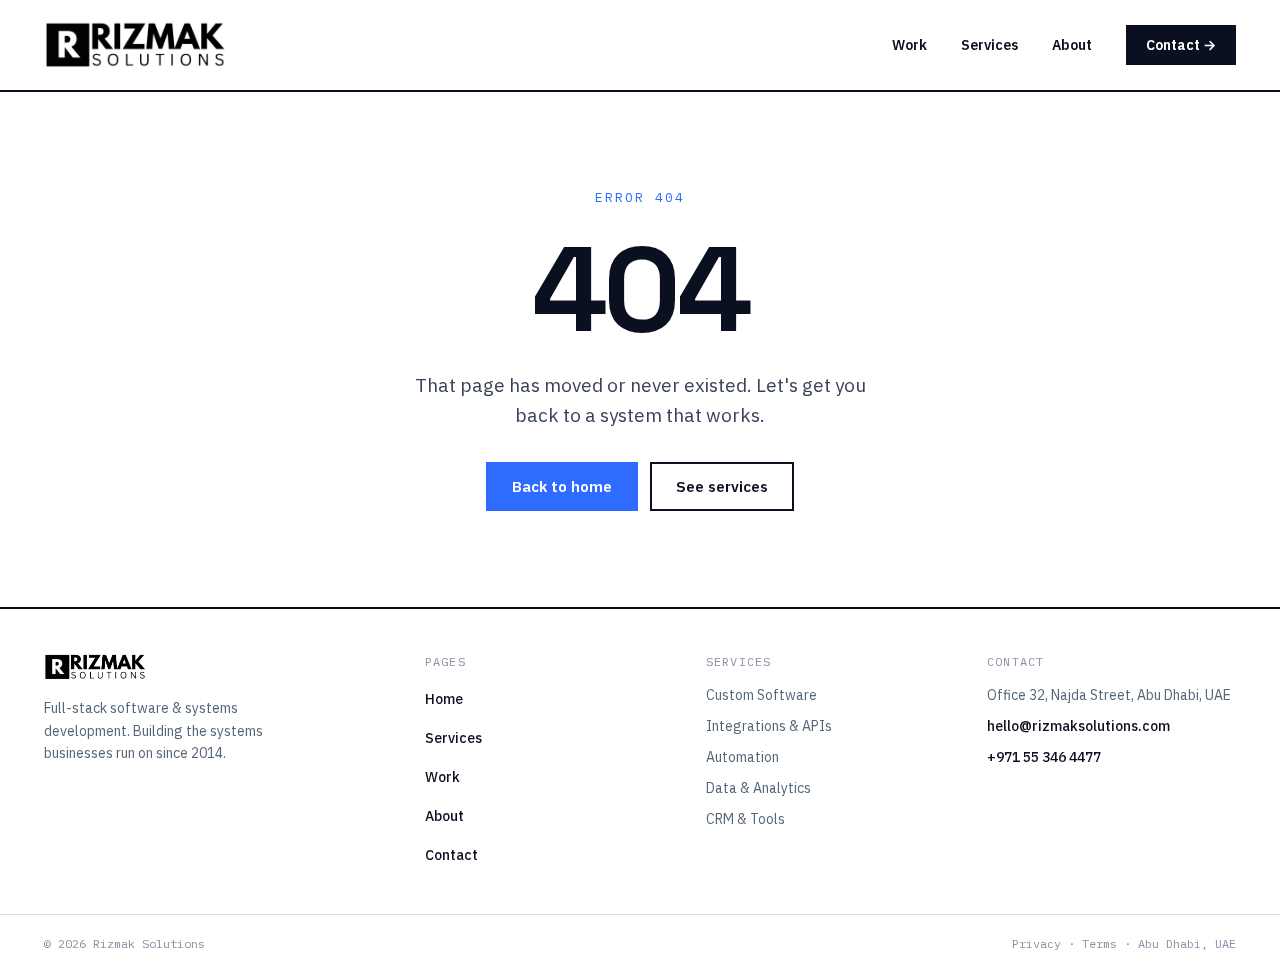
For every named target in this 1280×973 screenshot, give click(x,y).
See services (722, 486)
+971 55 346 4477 (1044, 757)
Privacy (1036, 943)
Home (444, 699)
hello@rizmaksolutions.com (1078, 726)
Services (989, 45)
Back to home (562, 486)
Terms (1099, 943)
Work (909, 45)
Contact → (1181, 45)
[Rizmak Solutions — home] (135, 45)
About (1072, 45)
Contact (451, 855)
